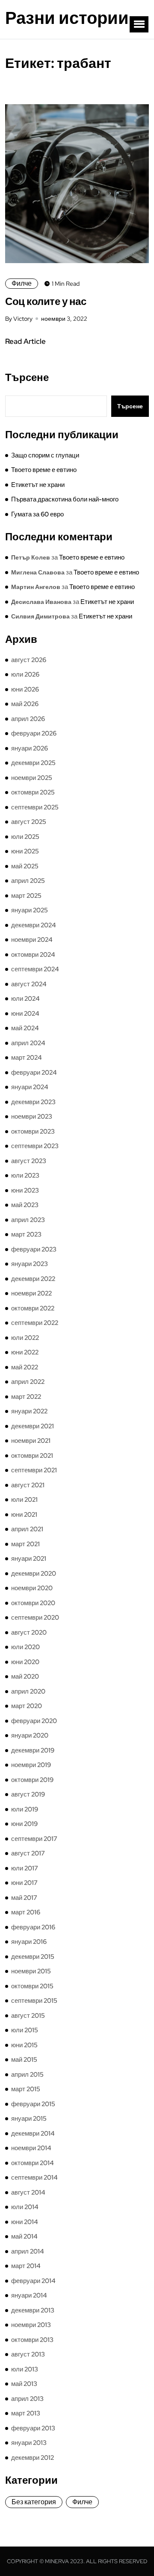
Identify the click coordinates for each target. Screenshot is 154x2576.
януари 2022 (29, 1411)
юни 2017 (24, 1883)
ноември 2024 (32, 940)
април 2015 (27, 2075)
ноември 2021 (31, 1441)
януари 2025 (30, 910)
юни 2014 (25, 2222)
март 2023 (26, 1234)
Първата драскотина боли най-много (65, 499)
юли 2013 (25, 2369)
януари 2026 (30, 748)
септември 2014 (34, 2177)
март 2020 (27, 1706)
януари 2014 (29, 2295)
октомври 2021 (32, 1456)
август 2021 (28, 1485)
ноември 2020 (32, 1588)
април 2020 (28, 1691)
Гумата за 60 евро (37, 514)
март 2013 (26, 2413)
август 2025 (29, 822)
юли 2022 (25, 1338)
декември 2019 (33, 1750)
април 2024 (28, 1043)
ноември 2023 (32, 1117)
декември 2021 (33, 1426)
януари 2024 (30, 1087)
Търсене (27, 378)
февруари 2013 (33, 2428)
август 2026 (29, 660)
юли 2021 (24, 1500)
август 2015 (28, 2016)
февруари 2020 (34, 1721)
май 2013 (24, 2384)
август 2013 (28, 2354)
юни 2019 (24, 1824)
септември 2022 (35, 1323)
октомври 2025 (33, 792)
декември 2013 (33, 2310)
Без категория (34, 2502)
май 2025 (25, 866)
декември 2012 (33, 2458)
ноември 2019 (31, 1765)
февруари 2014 (33, 2281)
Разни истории (67, 18)
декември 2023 (33, 1102)
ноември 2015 (31, 1971)
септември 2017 (34, 1839)
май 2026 (25, 704)
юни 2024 (25, 1014)
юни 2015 (24, 2045)
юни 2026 (25, 689)
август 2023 (29, 1161)
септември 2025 (35, 807)
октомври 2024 (33, 955)
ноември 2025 (32, 778)
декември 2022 (33, 1279)
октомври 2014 (33, 2163)
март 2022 (26, 1397)
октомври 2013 (32, 2340)
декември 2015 (33, 1957)
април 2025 (28, 881)
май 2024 (25, 1028)
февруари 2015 (33, 2104)
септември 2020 (35, 1618)
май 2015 (24, 2060)
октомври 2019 (32, 1780)
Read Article (25, 341)
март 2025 (26, 896)
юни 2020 (25, 1662)
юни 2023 (25, 1190)
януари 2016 (29, 1942)
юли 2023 (25, 1175)
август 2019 (28, 1794)
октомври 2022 (33, 1308)
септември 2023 (35, 1146)
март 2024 (27, 1058)
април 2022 (28, 1382)
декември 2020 (34, 1574)
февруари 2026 (34, 733)
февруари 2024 (34, 1073)
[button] (139, 24)
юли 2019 (25, 1809)
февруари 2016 (33, 1927)
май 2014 (24, 2236)
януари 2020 (30, 1735)
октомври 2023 (33, 1131)
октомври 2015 (32, 1986)
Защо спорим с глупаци (45, 455)
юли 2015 (25, 2030)
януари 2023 (30, 1264)
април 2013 (27, 2399)
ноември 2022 (31, 1293)
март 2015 (26, 2089)
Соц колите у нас (46, 301)
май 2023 (25, 1205)
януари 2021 (29, 1559)
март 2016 (26, 1912)
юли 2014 (25, 2207)
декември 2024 (34, 925)
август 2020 (29, 1632)
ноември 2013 (31, 2325)
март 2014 (26, 2266)
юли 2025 (25, 837)
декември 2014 (33, 2133)
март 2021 (25, 1544)
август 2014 (28, 2192)
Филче (22, 283)
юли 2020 (25, 1647)
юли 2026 (25, 674)
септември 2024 (35, 969)
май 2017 (24, 1898)
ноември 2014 (31, 2148)
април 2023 (28, 1220)
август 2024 (29, 984)
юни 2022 (25, 1352)
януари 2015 (29, 2119)
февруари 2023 (34, 1249)
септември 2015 (34, 2001)
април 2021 (27, 1529)
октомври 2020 (33, 1603)
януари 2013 (29, 2443)
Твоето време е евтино (44, 470)
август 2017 (28, 1853)
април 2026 (28, 719)
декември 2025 (33, 763)
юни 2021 (24, 1515)
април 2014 (28, 2251)
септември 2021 (34, 1470)
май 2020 (25, 1676)
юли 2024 (25, 999)
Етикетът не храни (38, 485)
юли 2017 (25, 1868)
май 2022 (25, 1367)
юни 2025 (25, 851)
